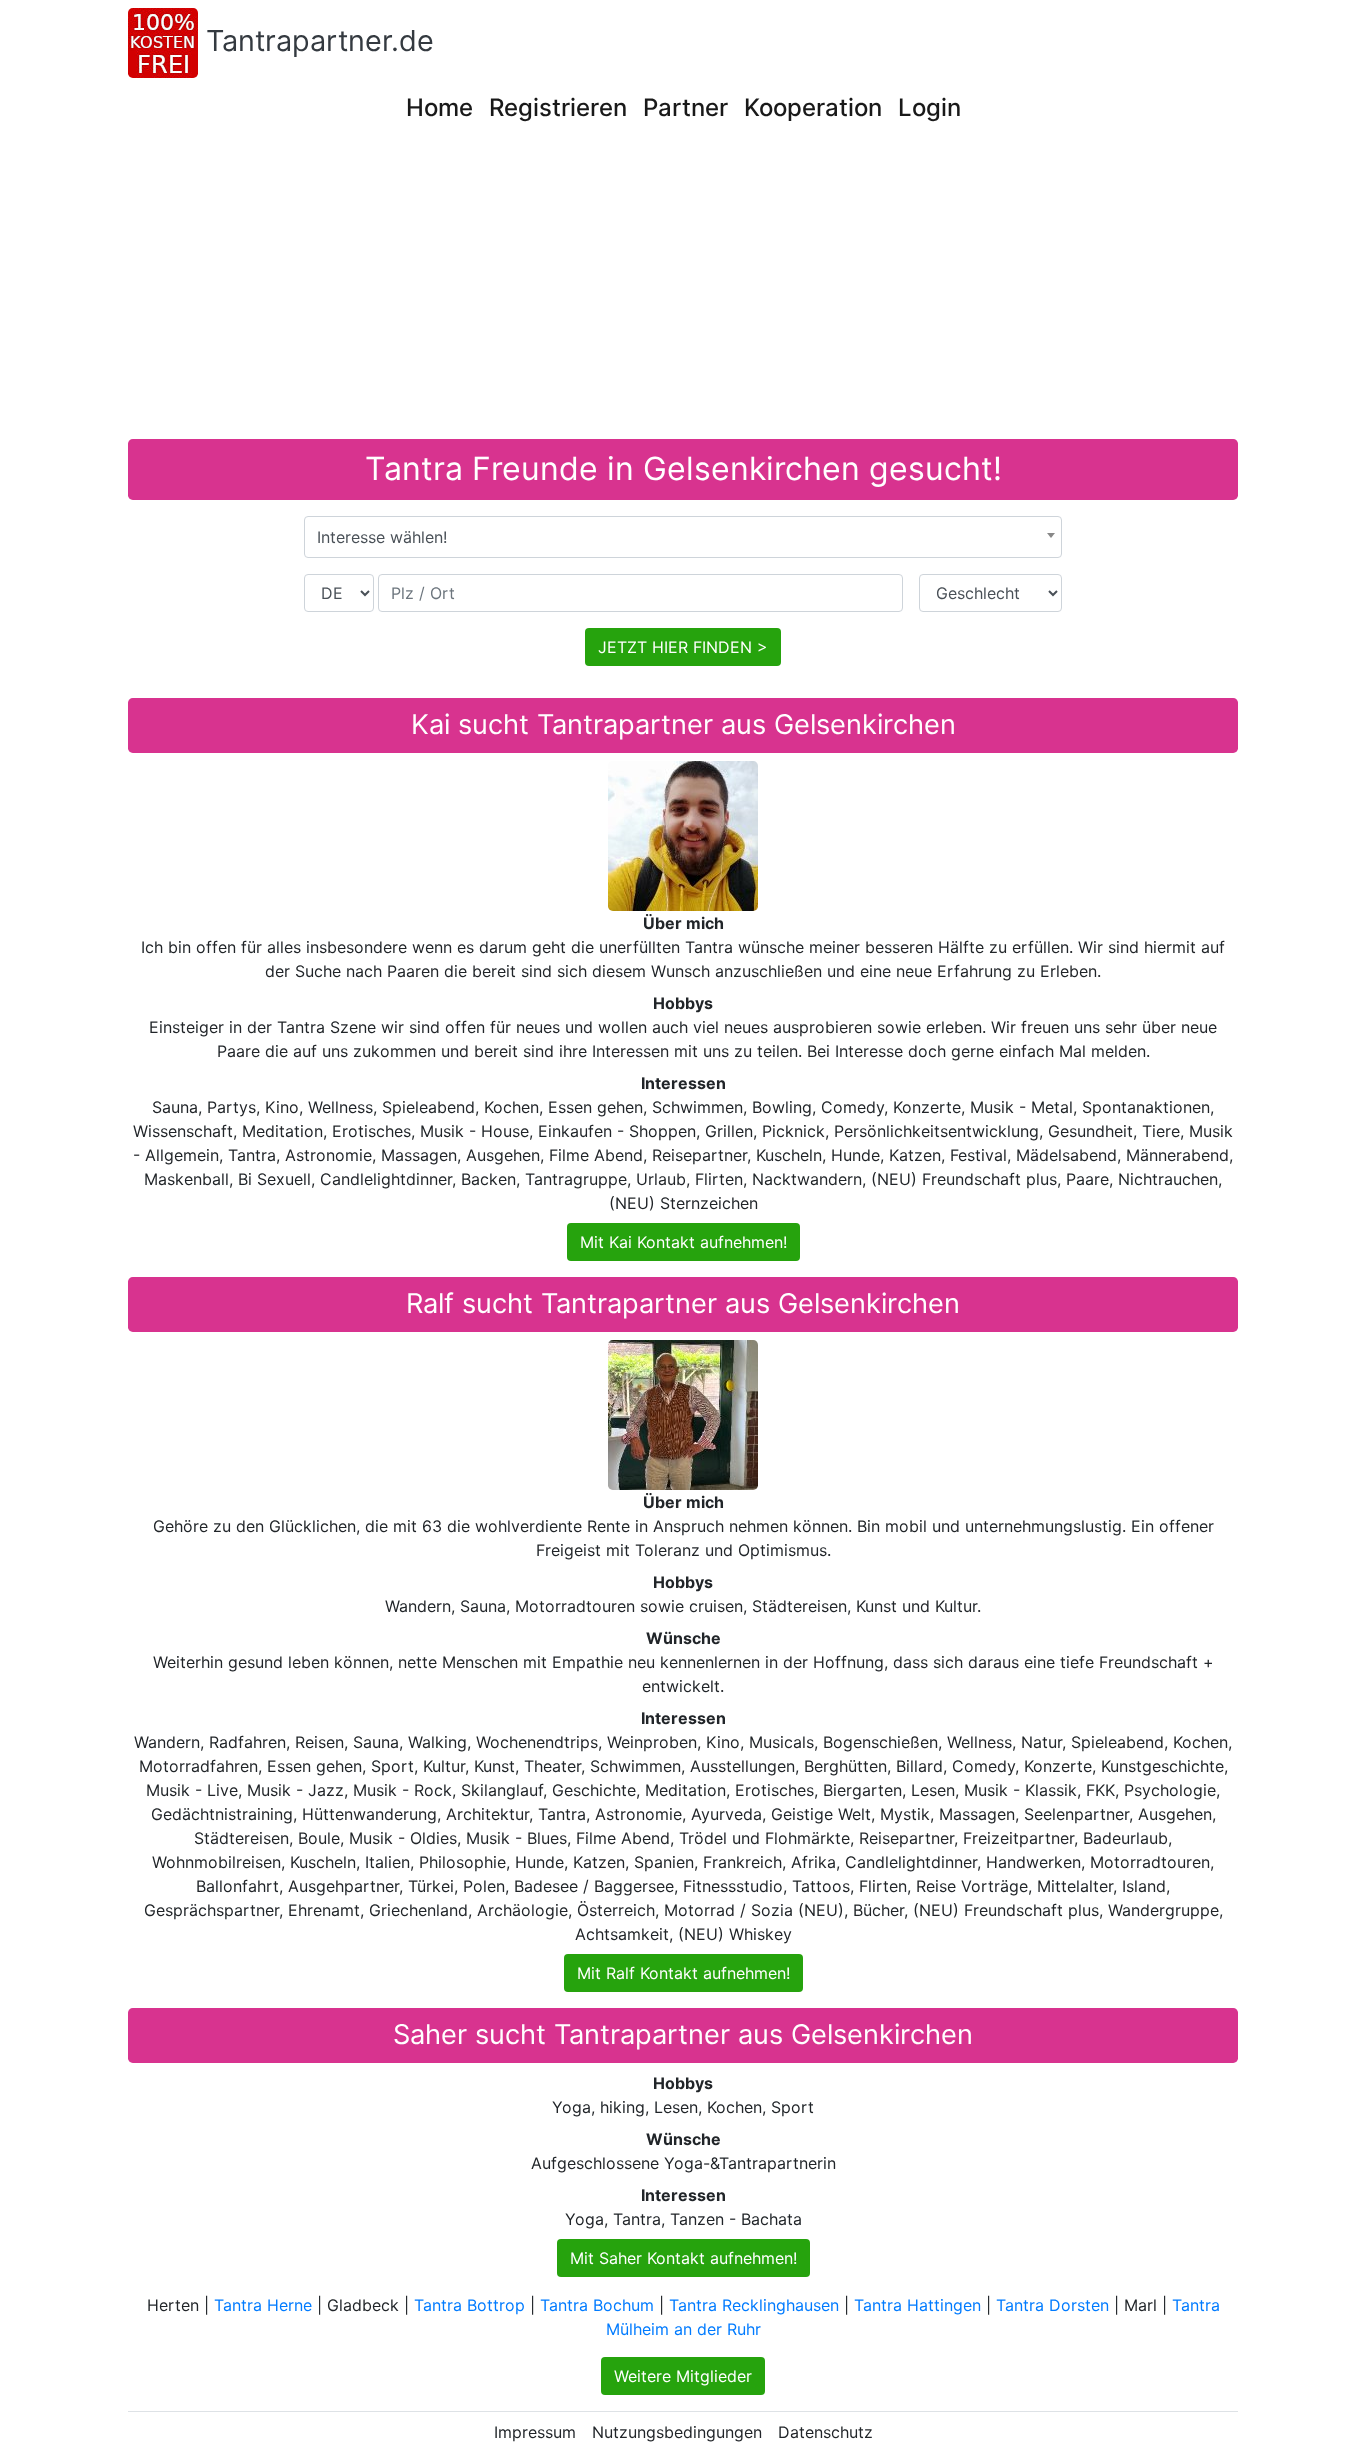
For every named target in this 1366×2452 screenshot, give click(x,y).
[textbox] (683, 537)
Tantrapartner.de (320, 40)
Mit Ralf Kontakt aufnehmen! (683, 1973)
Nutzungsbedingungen (677, 2432)
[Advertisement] (728, 289)
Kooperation (813, 107)
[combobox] (683, 537)
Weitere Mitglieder (683, 2376)
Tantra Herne (263, 2305)
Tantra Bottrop (469, 2305)
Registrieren (558, 107)
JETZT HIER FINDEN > (683, 647)
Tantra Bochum (597, 2305)
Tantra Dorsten (1052, 2305)
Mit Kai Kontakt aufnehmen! (683, 1242)
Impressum (535, 2432)
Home (439, 107)
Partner (685, 107)
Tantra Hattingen (917, 2305)
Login (929, 107)
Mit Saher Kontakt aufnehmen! (683, 2258)
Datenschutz (825, 2432)
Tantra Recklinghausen (754, 2305)
